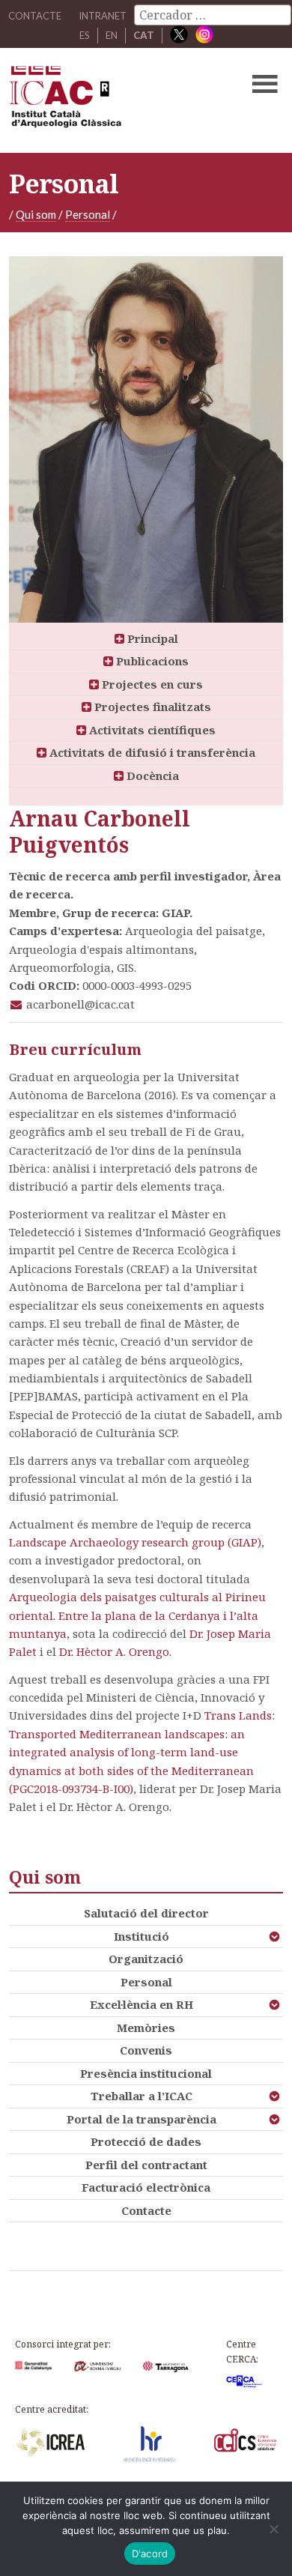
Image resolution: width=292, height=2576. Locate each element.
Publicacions (151, 661)
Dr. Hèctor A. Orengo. (115, 1651)
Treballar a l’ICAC (142, 2096)
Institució (142, 1936)
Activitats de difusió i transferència (151, 752)
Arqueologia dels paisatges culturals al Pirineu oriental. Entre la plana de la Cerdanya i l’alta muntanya (137, 1615)
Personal (88, 214)
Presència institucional (146, 2073)
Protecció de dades (146, 2141)
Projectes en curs (151, 684)
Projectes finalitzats (151, 707)
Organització (146, 1959)
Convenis (146, 2050)
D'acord (150, 2554)
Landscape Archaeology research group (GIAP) (135, 1542)
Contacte (146, 2210)
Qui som (36, 214)
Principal (151, 638)
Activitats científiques (151, 730)
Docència (151, 775)
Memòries (146, 2028)
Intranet (103, 16)
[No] (273, 2529)
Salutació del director (146, 1913)
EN (112, 35)
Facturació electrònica (146, 2187)
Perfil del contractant (146, 2165)
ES (85, 35)
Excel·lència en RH (142, 2004)
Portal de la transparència (142, 2119)
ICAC (117, 100)
